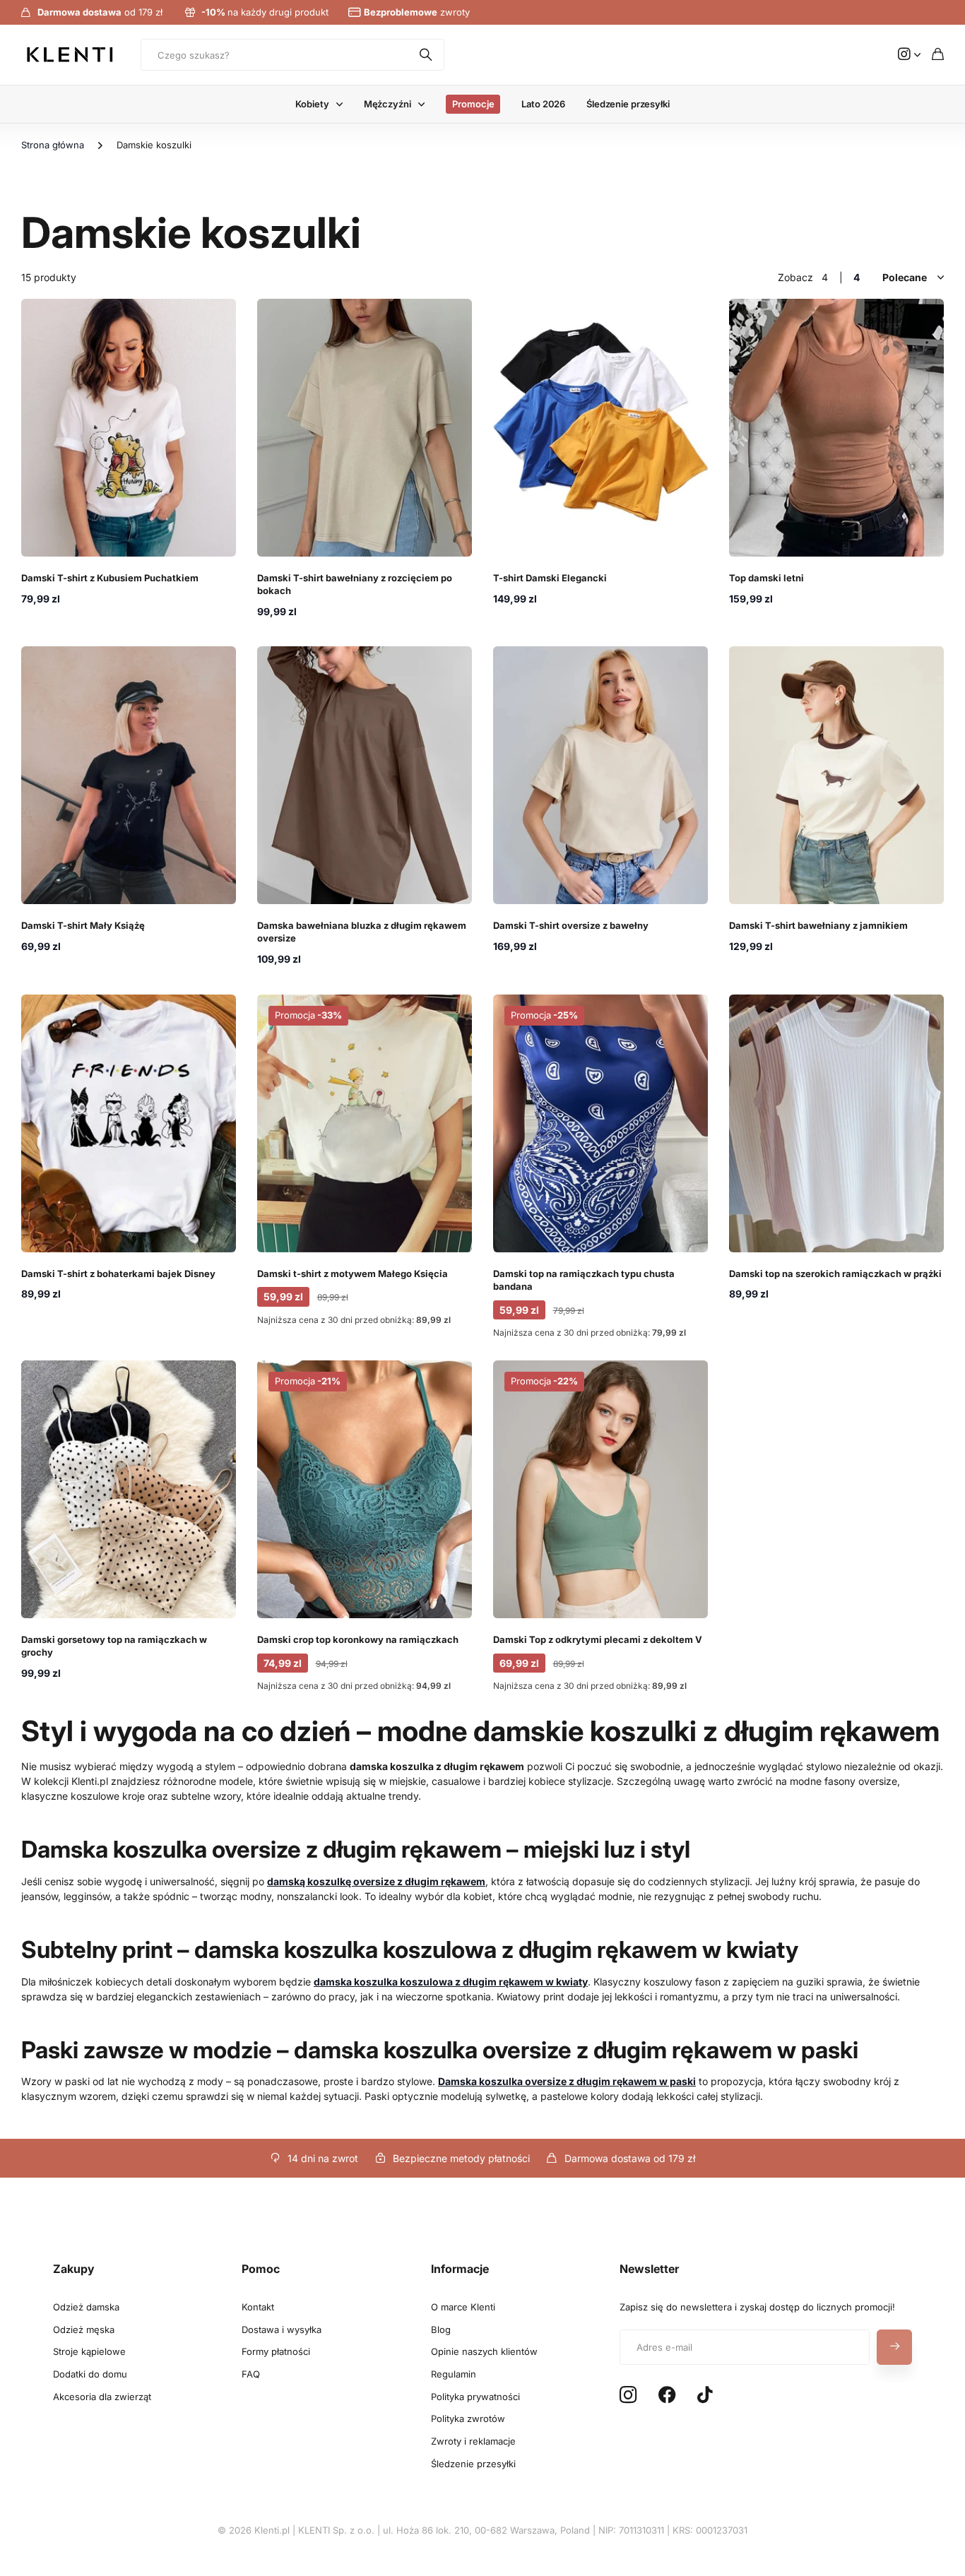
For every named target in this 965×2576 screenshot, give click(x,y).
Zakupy (74, 2269)
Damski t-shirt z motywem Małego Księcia (353, 1274)
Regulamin (454, 2374)
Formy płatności (276, 2351)
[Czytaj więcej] (909, 55)
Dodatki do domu (90, 2374)
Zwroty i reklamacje (473, 2441)
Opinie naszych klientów (484, 2351)
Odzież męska (84, 2329)
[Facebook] (667, 2395)
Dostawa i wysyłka (282, 2329)
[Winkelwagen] (938, 55)
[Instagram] (628, 2396)
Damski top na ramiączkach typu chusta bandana (584, 1280)
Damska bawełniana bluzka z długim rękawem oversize (362, 932)
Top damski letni (766, 578)
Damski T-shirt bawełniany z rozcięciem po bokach (355, 584)
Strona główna (53, 145)
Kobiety (312, 104)
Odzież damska (86, 2307)
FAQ (251, 2374)
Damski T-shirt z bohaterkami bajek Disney (118, 1274)
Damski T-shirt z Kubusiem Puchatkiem (110, 578)
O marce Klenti (463, 2307)
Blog (441, 2329)
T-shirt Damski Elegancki (550, 578)
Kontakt (258, 2307)
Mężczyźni (387, 104)
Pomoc (261, 2269)
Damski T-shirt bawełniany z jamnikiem (818, 925)
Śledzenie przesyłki (628, 104)
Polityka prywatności (475, 2397)
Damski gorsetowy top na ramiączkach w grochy (114, 1646)
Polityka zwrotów (468, 2418)
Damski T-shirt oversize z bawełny (571, 925)
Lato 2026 (543, 104)
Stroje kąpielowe (89, 2351)
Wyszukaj (427, 55)
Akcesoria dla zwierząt (102, 2397)
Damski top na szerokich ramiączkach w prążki (835, 1274)
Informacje (460, 2269)
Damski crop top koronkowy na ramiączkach (358, 1639)
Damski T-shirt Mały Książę (83, 925)
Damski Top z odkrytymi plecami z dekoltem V (598, 1639)
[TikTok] (705, 2395)
